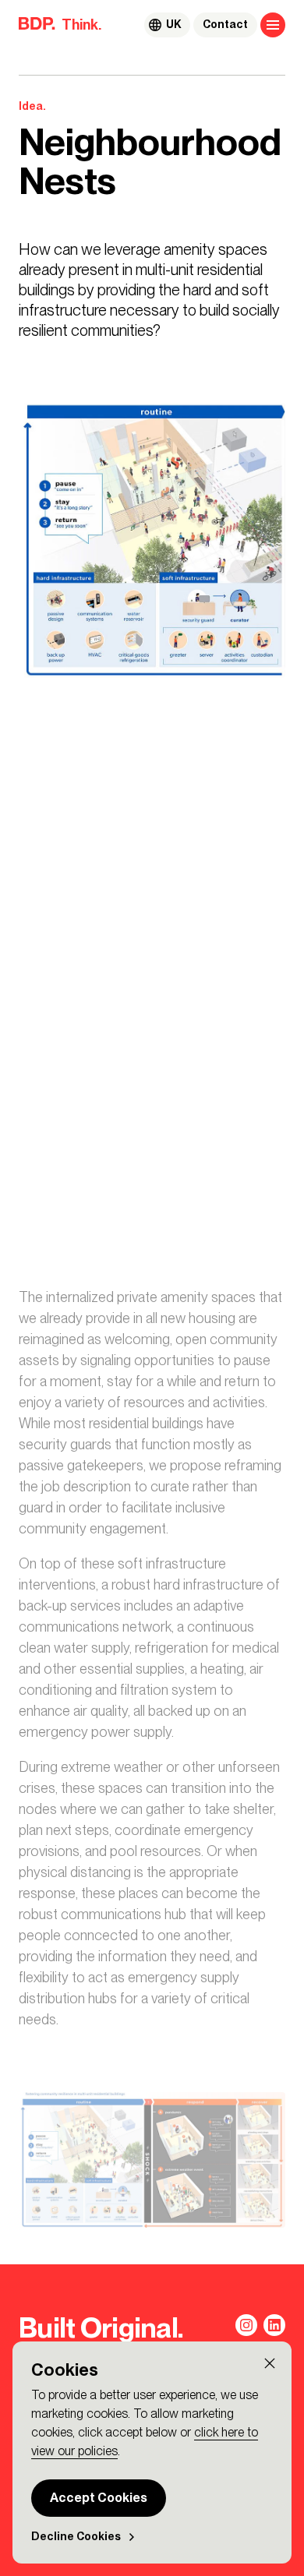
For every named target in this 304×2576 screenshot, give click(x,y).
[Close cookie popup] (270, 2363)
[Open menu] (273, 25)
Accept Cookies (99, 2498)
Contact (225, 25)
